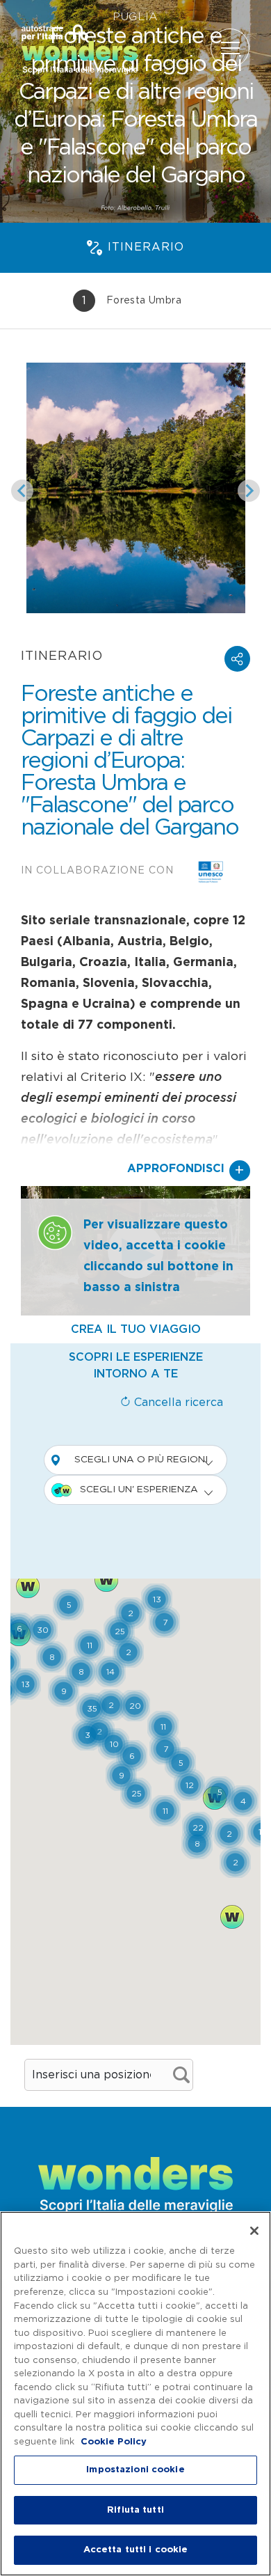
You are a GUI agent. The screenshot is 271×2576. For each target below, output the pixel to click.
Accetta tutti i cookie (136, 2550)
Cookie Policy (114, 2442)
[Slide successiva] (249, 491)
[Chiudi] (254, 2231)
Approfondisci (186, 1171)
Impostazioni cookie (135, 2470)
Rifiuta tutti (135, 2510)
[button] (237, 659)
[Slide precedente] (22, 491)
